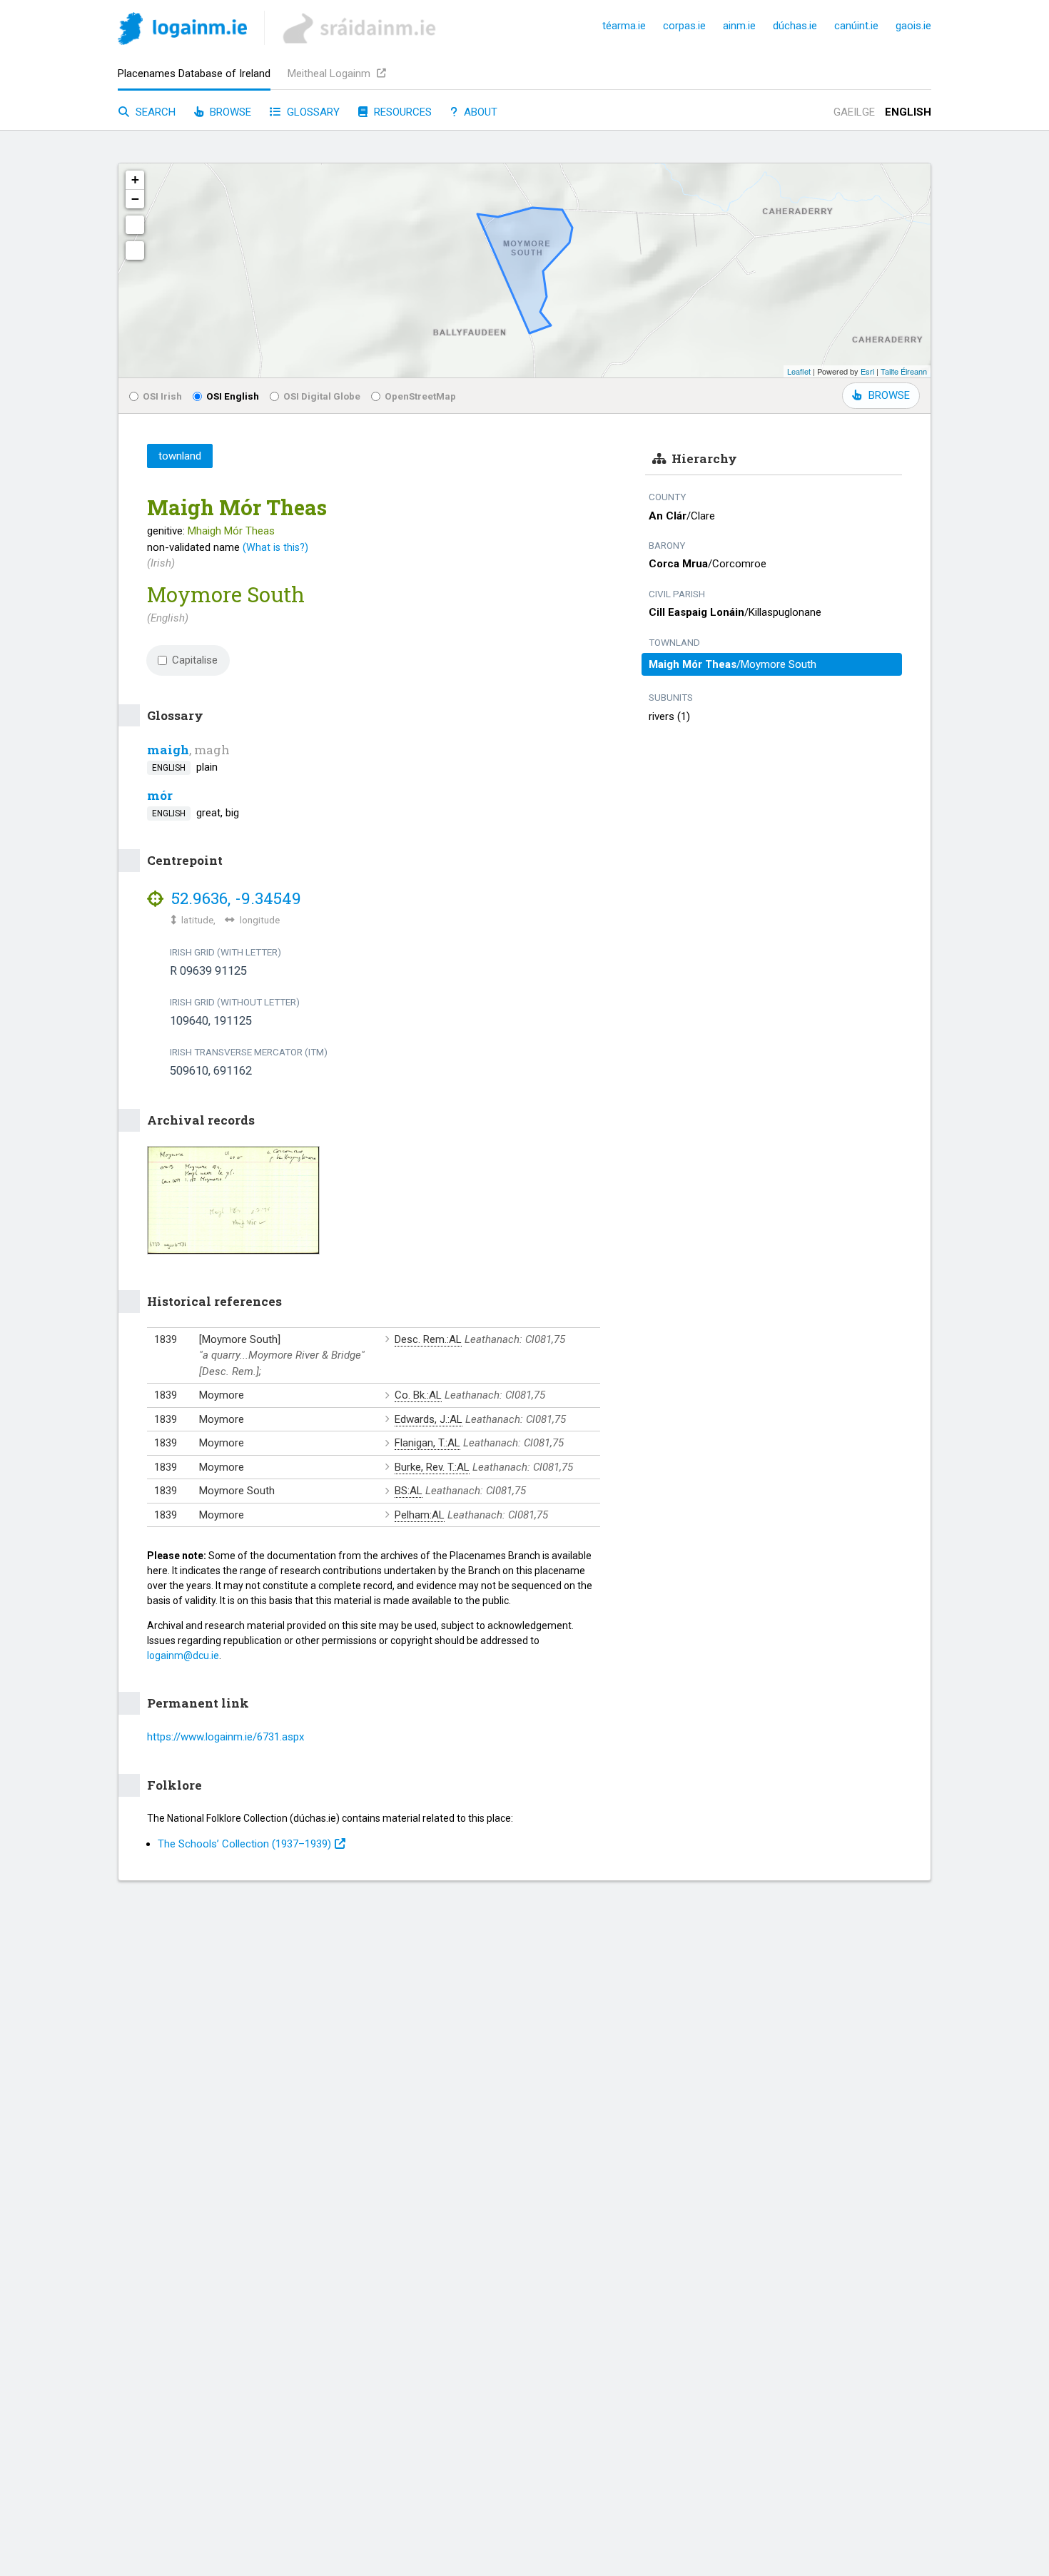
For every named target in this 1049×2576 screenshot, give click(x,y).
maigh (168, 750)
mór (160, 795)
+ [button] (135, 179)
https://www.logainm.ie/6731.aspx (225, 1737)
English (908, 112)
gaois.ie (913, 26)
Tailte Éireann (904, 371)
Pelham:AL (420, 1515)
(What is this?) (275, 547)
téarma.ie (624, 26)
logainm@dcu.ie (183, 1655)
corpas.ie (684, 26)
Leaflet (799, 371)
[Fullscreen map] (135, 225)
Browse (229, 112)
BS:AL (409, 1491)
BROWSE (889, 395)
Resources (401, 112)
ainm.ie (739, 26)
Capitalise (195, 660)
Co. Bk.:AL (418, 1395)
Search (154, 112)
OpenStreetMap (420, 396)
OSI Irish (162, 396)
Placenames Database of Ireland (194, 73)
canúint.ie (856, 26)
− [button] (135, 199)
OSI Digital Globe (322, 396)
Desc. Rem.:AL (428, 1339)
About (479, 112)
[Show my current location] (135, 250)
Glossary (312, 112)
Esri (867, 371)
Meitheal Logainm (330, 73)
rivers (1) (669, 716)
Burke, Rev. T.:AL (432, 1467)
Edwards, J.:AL (429, 1419)
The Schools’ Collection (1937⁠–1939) (244, 1844)
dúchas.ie (795, 26)
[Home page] (182, 31)
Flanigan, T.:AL (427, 1443)
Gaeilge (854, 112)
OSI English (233, 396)
